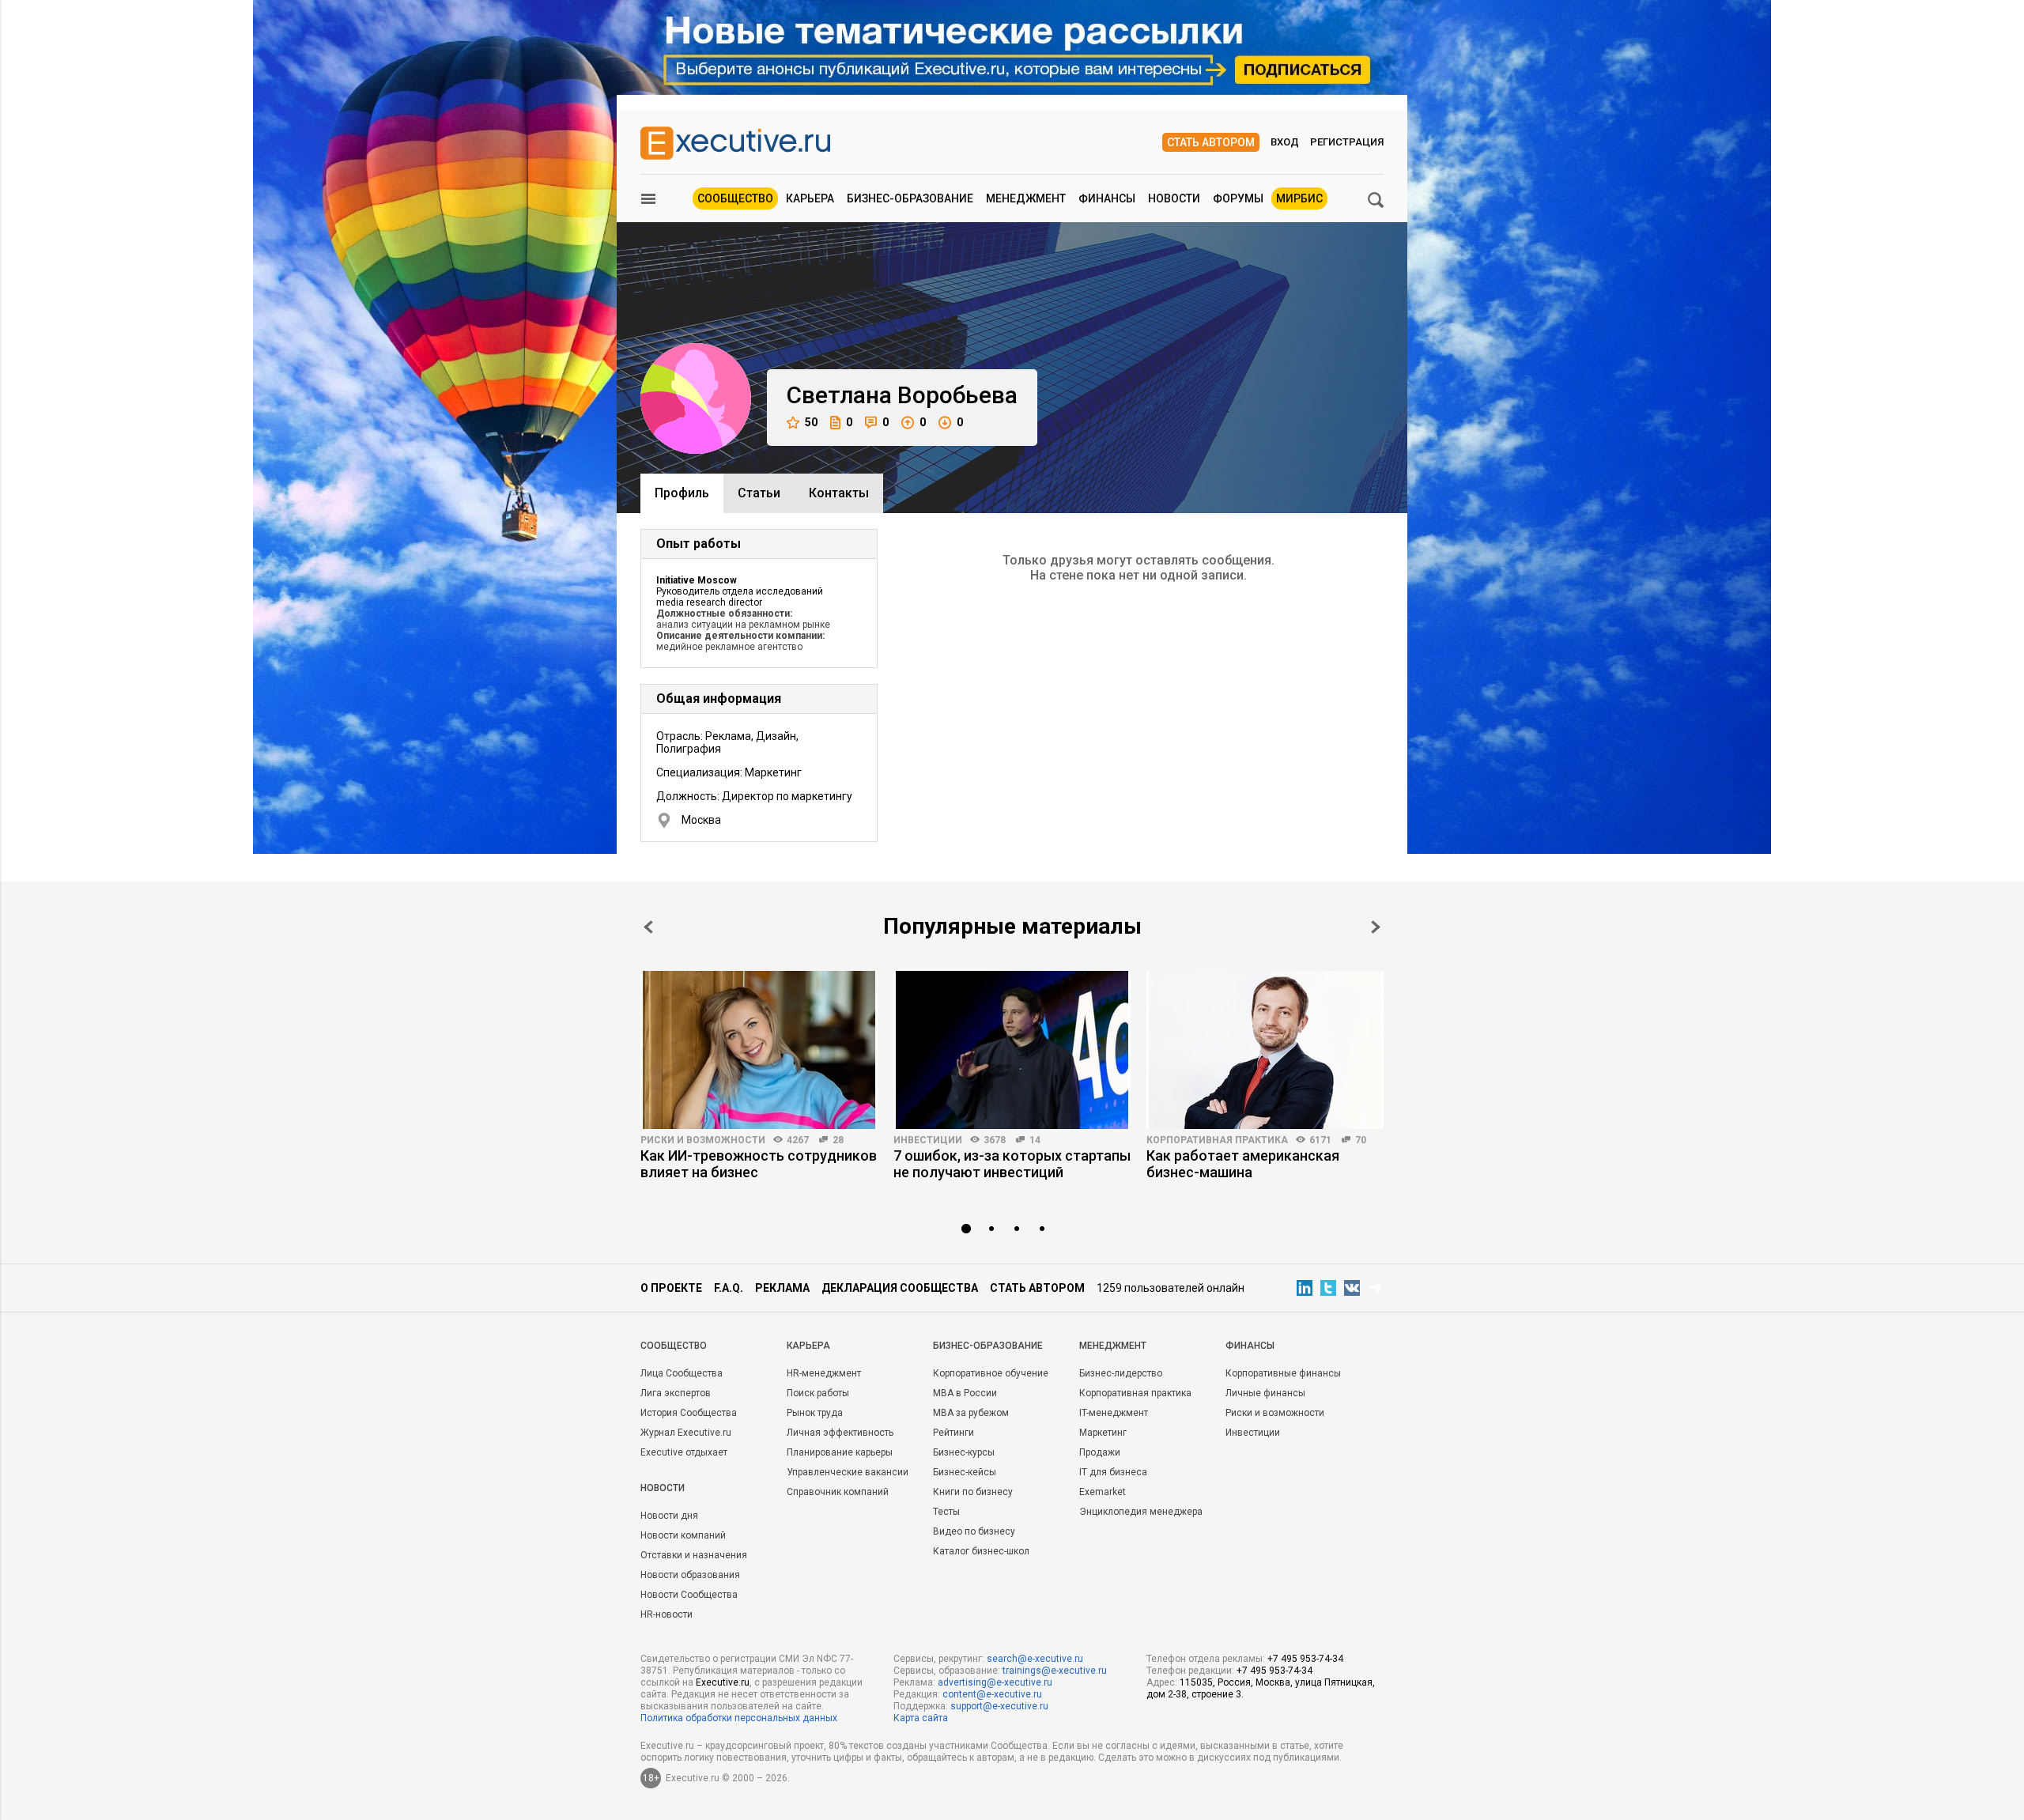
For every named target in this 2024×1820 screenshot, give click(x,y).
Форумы (1238, 198)
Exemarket (1103, 1492)
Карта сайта (921, 1718)
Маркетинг (1103, 1433)
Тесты (946, 1512)
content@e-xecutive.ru (992, 1694)
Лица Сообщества (682, 1373)
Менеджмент (1026, 198)
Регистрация (1347, 142)
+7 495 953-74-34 (1305, 1659)
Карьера (810, 198)
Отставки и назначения (694, 1555)
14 (1035, 1140)
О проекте (671, 1288)
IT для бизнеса (1113, 1472)
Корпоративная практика (1217, 1140)
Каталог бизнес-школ (981, 1551)
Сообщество (735, 198)
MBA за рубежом (971, 1413)
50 (811, 422)
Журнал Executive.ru (686, 1433)
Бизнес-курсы (964, 1452)
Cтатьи (759, 493)
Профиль (682, 493)
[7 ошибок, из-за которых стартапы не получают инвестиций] (1012, 1050)
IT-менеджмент (1114, 1413)
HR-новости (666, 1614)
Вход (1285, 142)
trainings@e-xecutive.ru (1055, 1671)
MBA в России (965, 1393)
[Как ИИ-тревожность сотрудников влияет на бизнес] (759, 1050)
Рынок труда (815, 1413)
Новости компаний (683, 1535)
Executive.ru (723, 1682)
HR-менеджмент (824, 1373)
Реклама (782, 1288)
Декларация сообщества (900, 1288)
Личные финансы (1265, 1393)
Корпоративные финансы (1283, 1373)
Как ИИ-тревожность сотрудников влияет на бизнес (759, 1164)
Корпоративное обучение (991, 1373)
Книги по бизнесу (973, 1492)
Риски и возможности (703, 1140)
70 (1361, 1140)
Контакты (839, 493)
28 (838, 1140)
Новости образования (690, 1575)
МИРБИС (1299, 198)
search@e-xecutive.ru (1035, 1659)
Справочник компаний (838, 1492)
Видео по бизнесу (974, 1531)
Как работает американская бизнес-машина (1243, 1164)
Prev (648, 927)
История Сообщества (689, 1413)
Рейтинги (953, 1433)
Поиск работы (818, 1393)
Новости (1174, 198)
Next (1376, 927)
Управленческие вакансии (848, 1472)
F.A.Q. (729, 1288)
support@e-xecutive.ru (999, 1706)
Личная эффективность (840, 1433)
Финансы (1107, 198)
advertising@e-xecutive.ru (995, 1682)
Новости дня (669, 1516)
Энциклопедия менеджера (1141, 1512)
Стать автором (1211, 142)
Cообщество (674, 1346)
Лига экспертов (676, 1393)
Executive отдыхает (684, 1452)
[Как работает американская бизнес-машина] (1265, 1050)
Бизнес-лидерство (1121, 1373)
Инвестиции (928, 1140)
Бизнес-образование (910, 198)
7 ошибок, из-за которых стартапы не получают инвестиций (1012, 1164)
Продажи (1100, 1452)
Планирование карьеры (840, 1452)
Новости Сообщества (689, 1595)
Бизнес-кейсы (965, 1472)
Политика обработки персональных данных (739, 1718)
